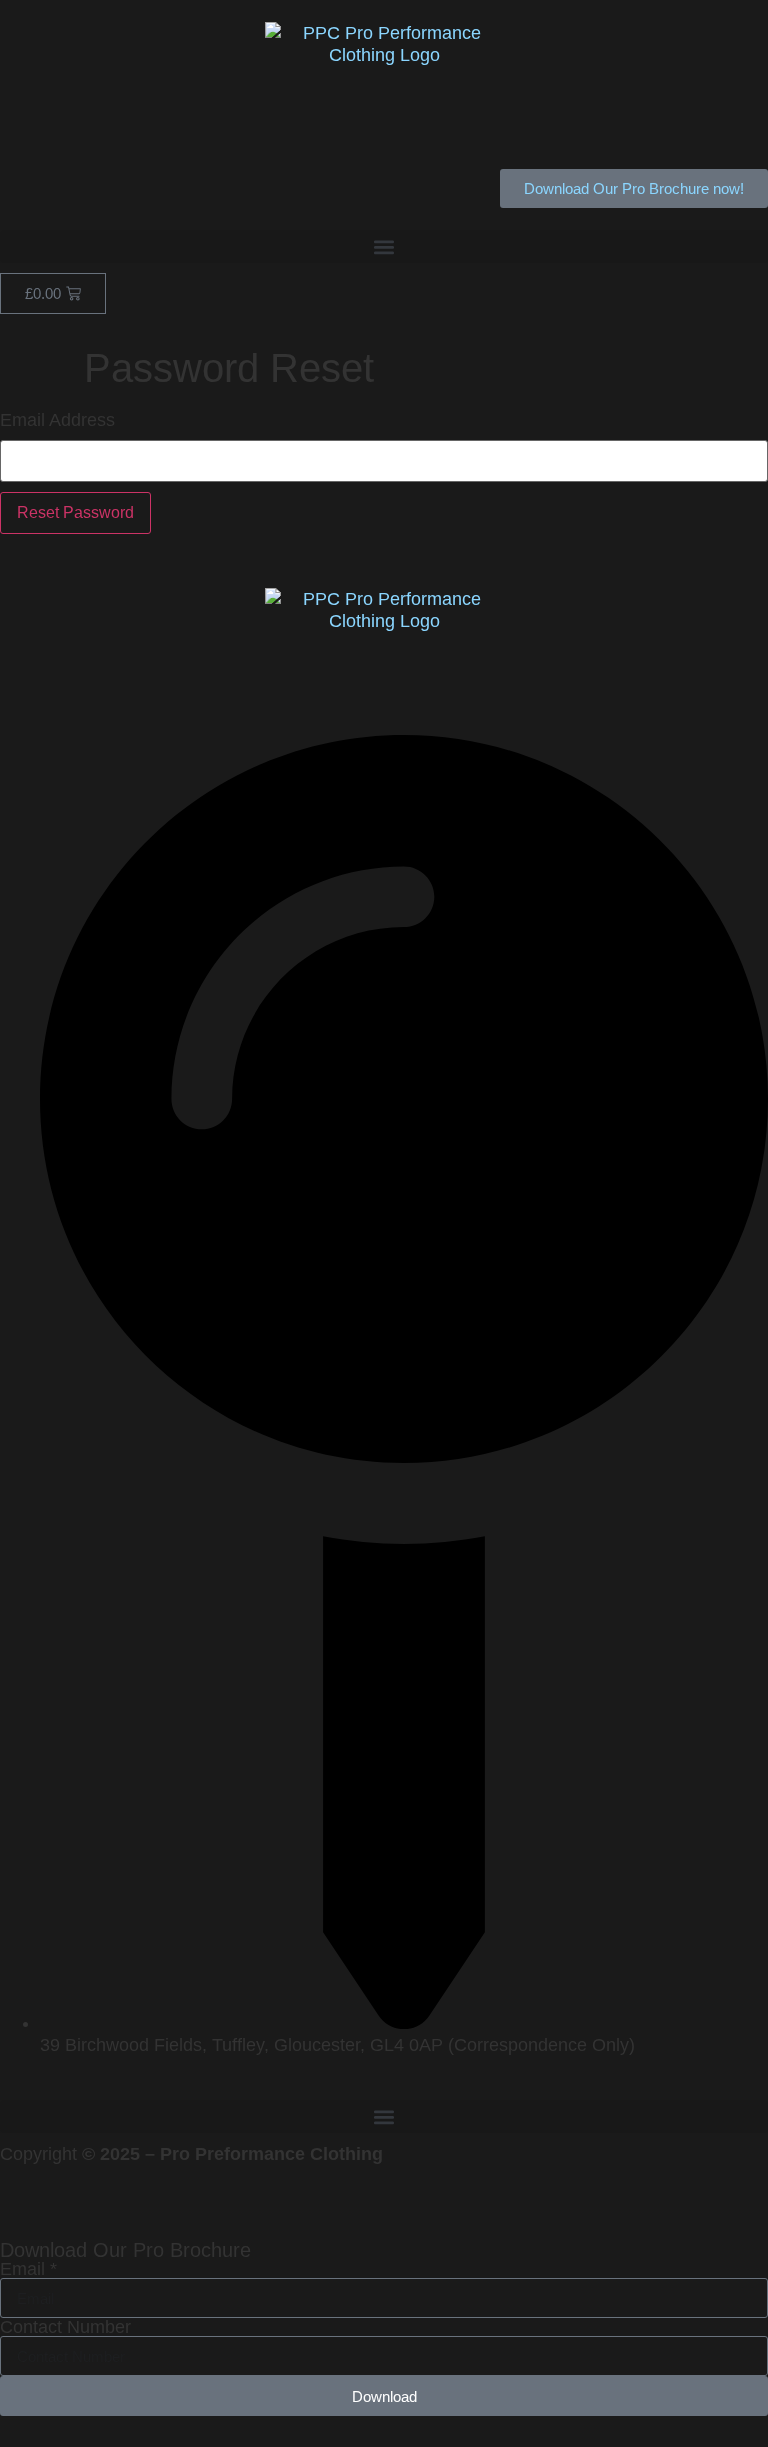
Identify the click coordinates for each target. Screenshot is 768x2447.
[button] (384, 246)
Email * (28, 2269)
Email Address (57, 420)
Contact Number (65, 2327)
